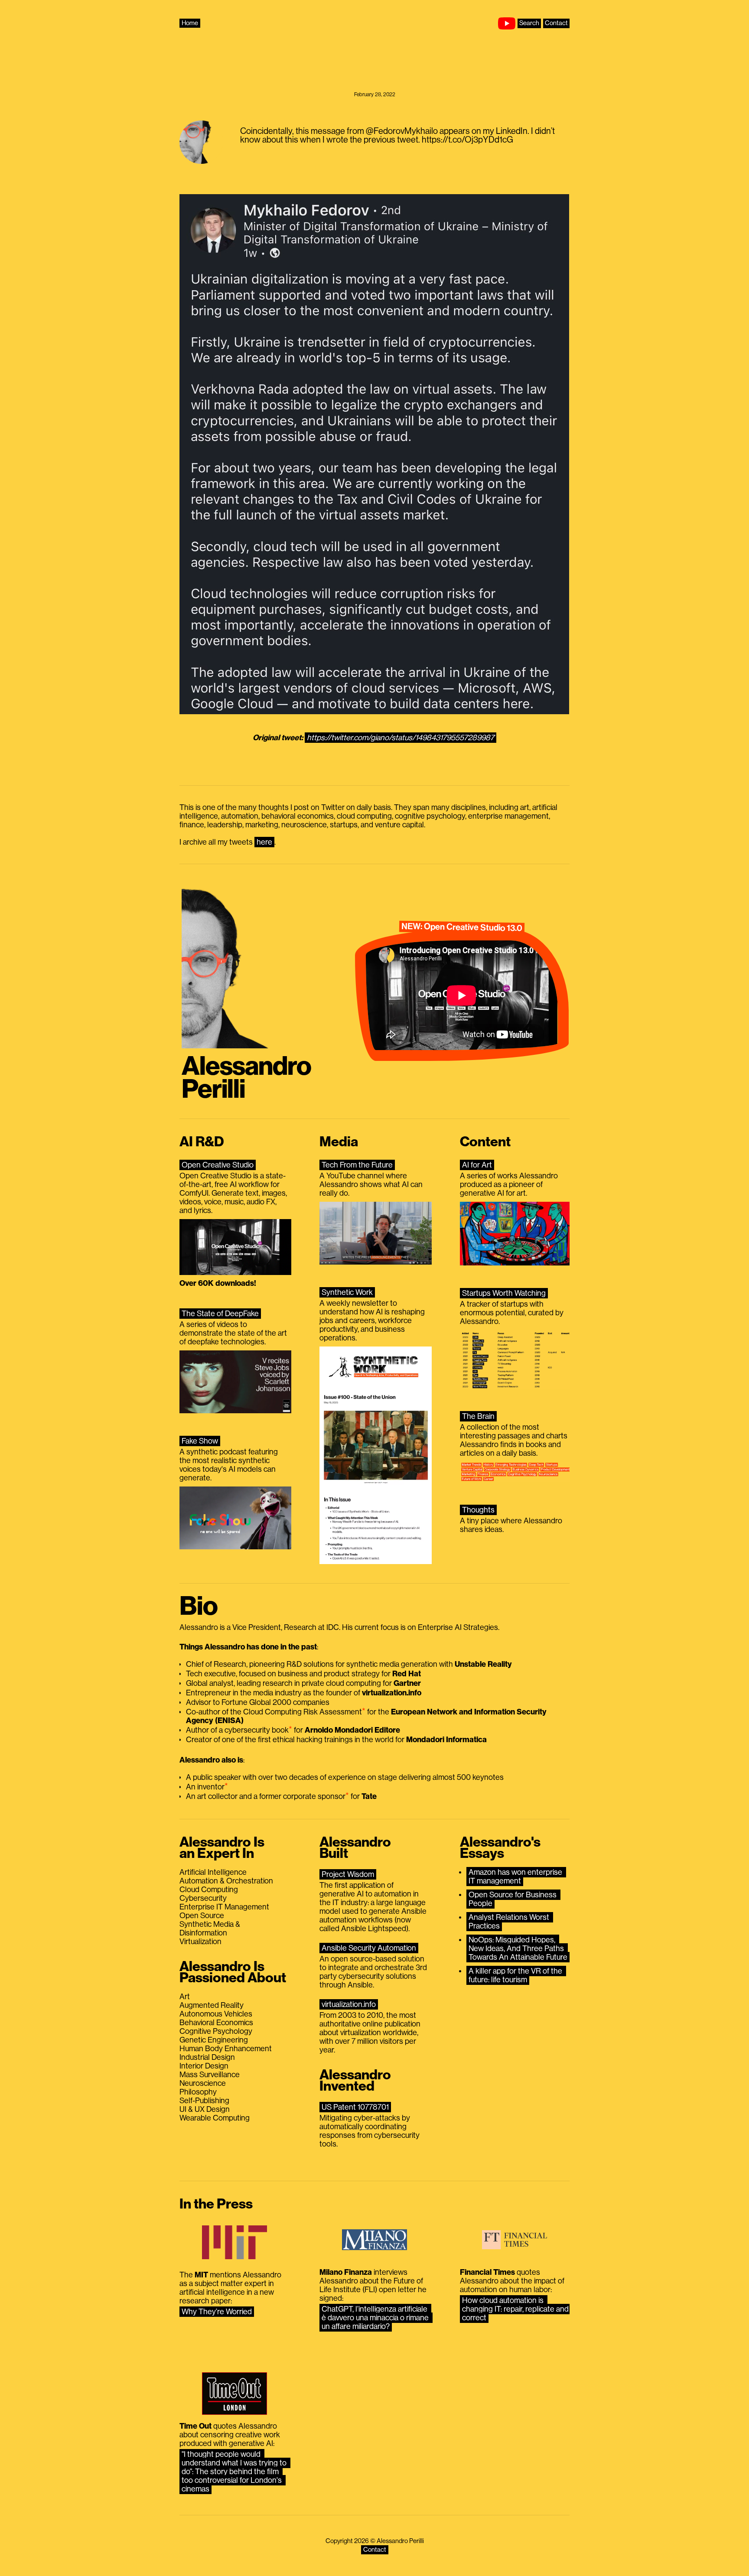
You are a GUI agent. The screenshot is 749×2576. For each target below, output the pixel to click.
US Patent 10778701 (355, 2107)
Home (190, 23)
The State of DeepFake (220, 1314)
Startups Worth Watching (504, 1293)
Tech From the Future (357, 1165)
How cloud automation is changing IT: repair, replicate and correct (516, 2309)
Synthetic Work (347, 1292)
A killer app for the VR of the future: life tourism (516, 1975)
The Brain (478, 1416)
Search (529, 23)
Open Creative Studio (218, 1165)
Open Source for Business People (513, 1899)
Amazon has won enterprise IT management (516, 1877)
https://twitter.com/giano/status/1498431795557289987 (401, 738)
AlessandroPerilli (246, 1078)
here (264, 842)
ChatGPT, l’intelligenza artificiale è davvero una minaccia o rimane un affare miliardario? (376, 2318)
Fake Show (200, 1441)
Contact (556, 23)
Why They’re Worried (217, 2312)
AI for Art (477, 1165)
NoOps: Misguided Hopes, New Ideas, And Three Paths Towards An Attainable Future (518, 1948)
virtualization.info (349, 2004)
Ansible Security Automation (369, 1948)
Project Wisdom (348, 1874)
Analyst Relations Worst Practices (510, 1922)
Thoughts (478, 1510)
